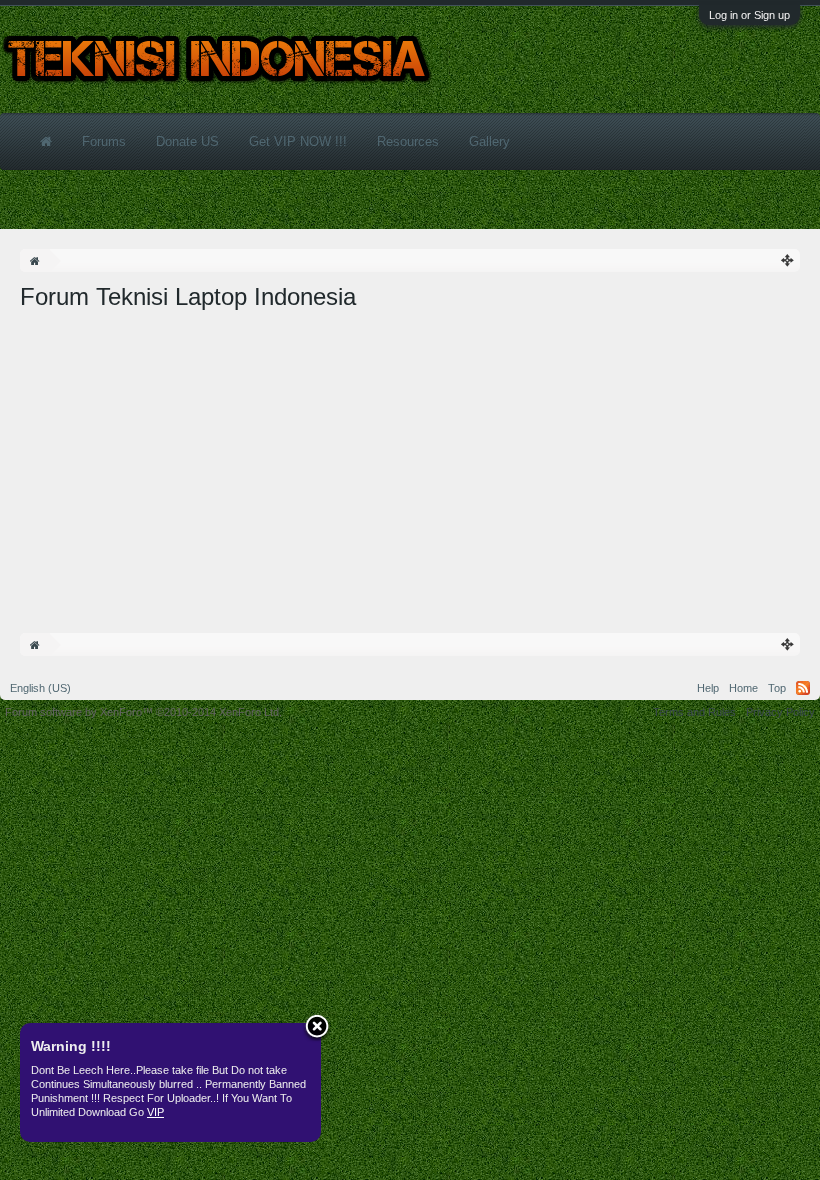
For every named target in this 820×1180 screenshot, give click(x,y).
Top (777, 688)
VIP (155, 1112)
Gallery (489, 141)
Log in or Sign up (749, 15)
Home (743, 688)
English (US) (40, 688)
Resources (408, 141)
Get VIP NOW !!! (298, 141)
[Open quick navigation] (788, 260)
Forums (104, 141)
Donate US (187, 141)
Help (708, 688)
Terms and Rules (694, 712)
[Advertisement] (410, 463)
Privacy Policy (780, 712)
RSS (803, 688)
